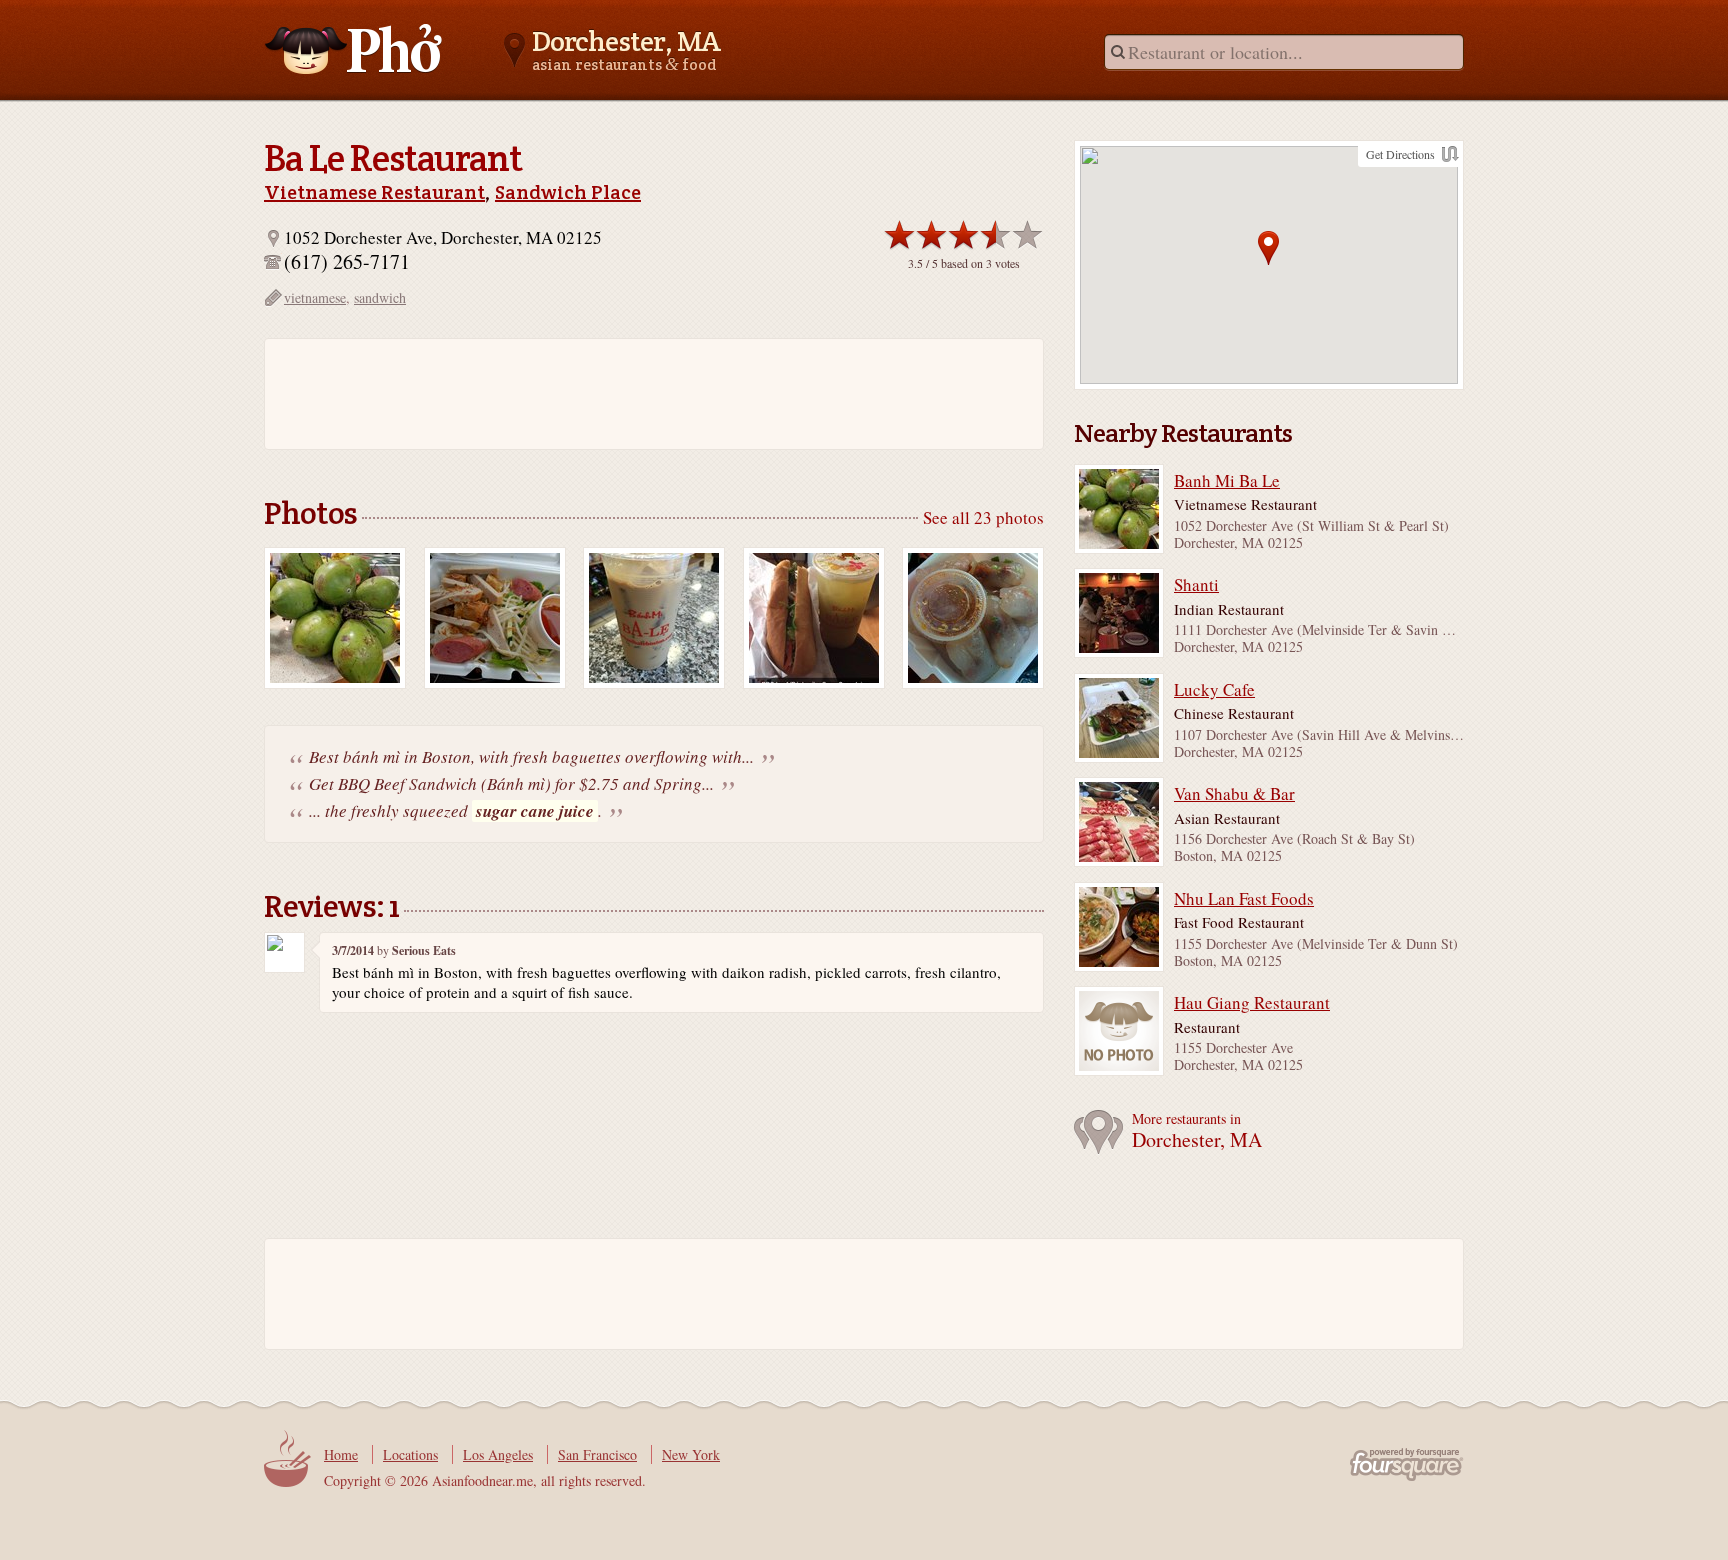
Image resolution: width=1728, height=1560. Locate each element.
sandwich (380, 297)
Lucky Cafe (1214, 690)
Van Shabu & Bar (1234, 794)
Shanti (1196, 585)
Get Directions (1400, 154)
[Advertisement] (644, 394)
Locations (410, 1454)
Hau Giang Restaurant (1252, 1003)
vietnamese (315, 297)
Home (341, 1454)
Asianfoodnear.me (354, 49)
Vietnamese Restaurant (374, 192)
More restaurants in (1197, 1131)
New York (691, 1454)
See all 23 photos (983, 517)
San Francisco (597, 1454)
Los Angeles (498, 1454)
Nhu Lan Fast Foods (1244, 899)
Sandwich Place (568, 192)
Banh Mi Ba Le (1227, 481)
